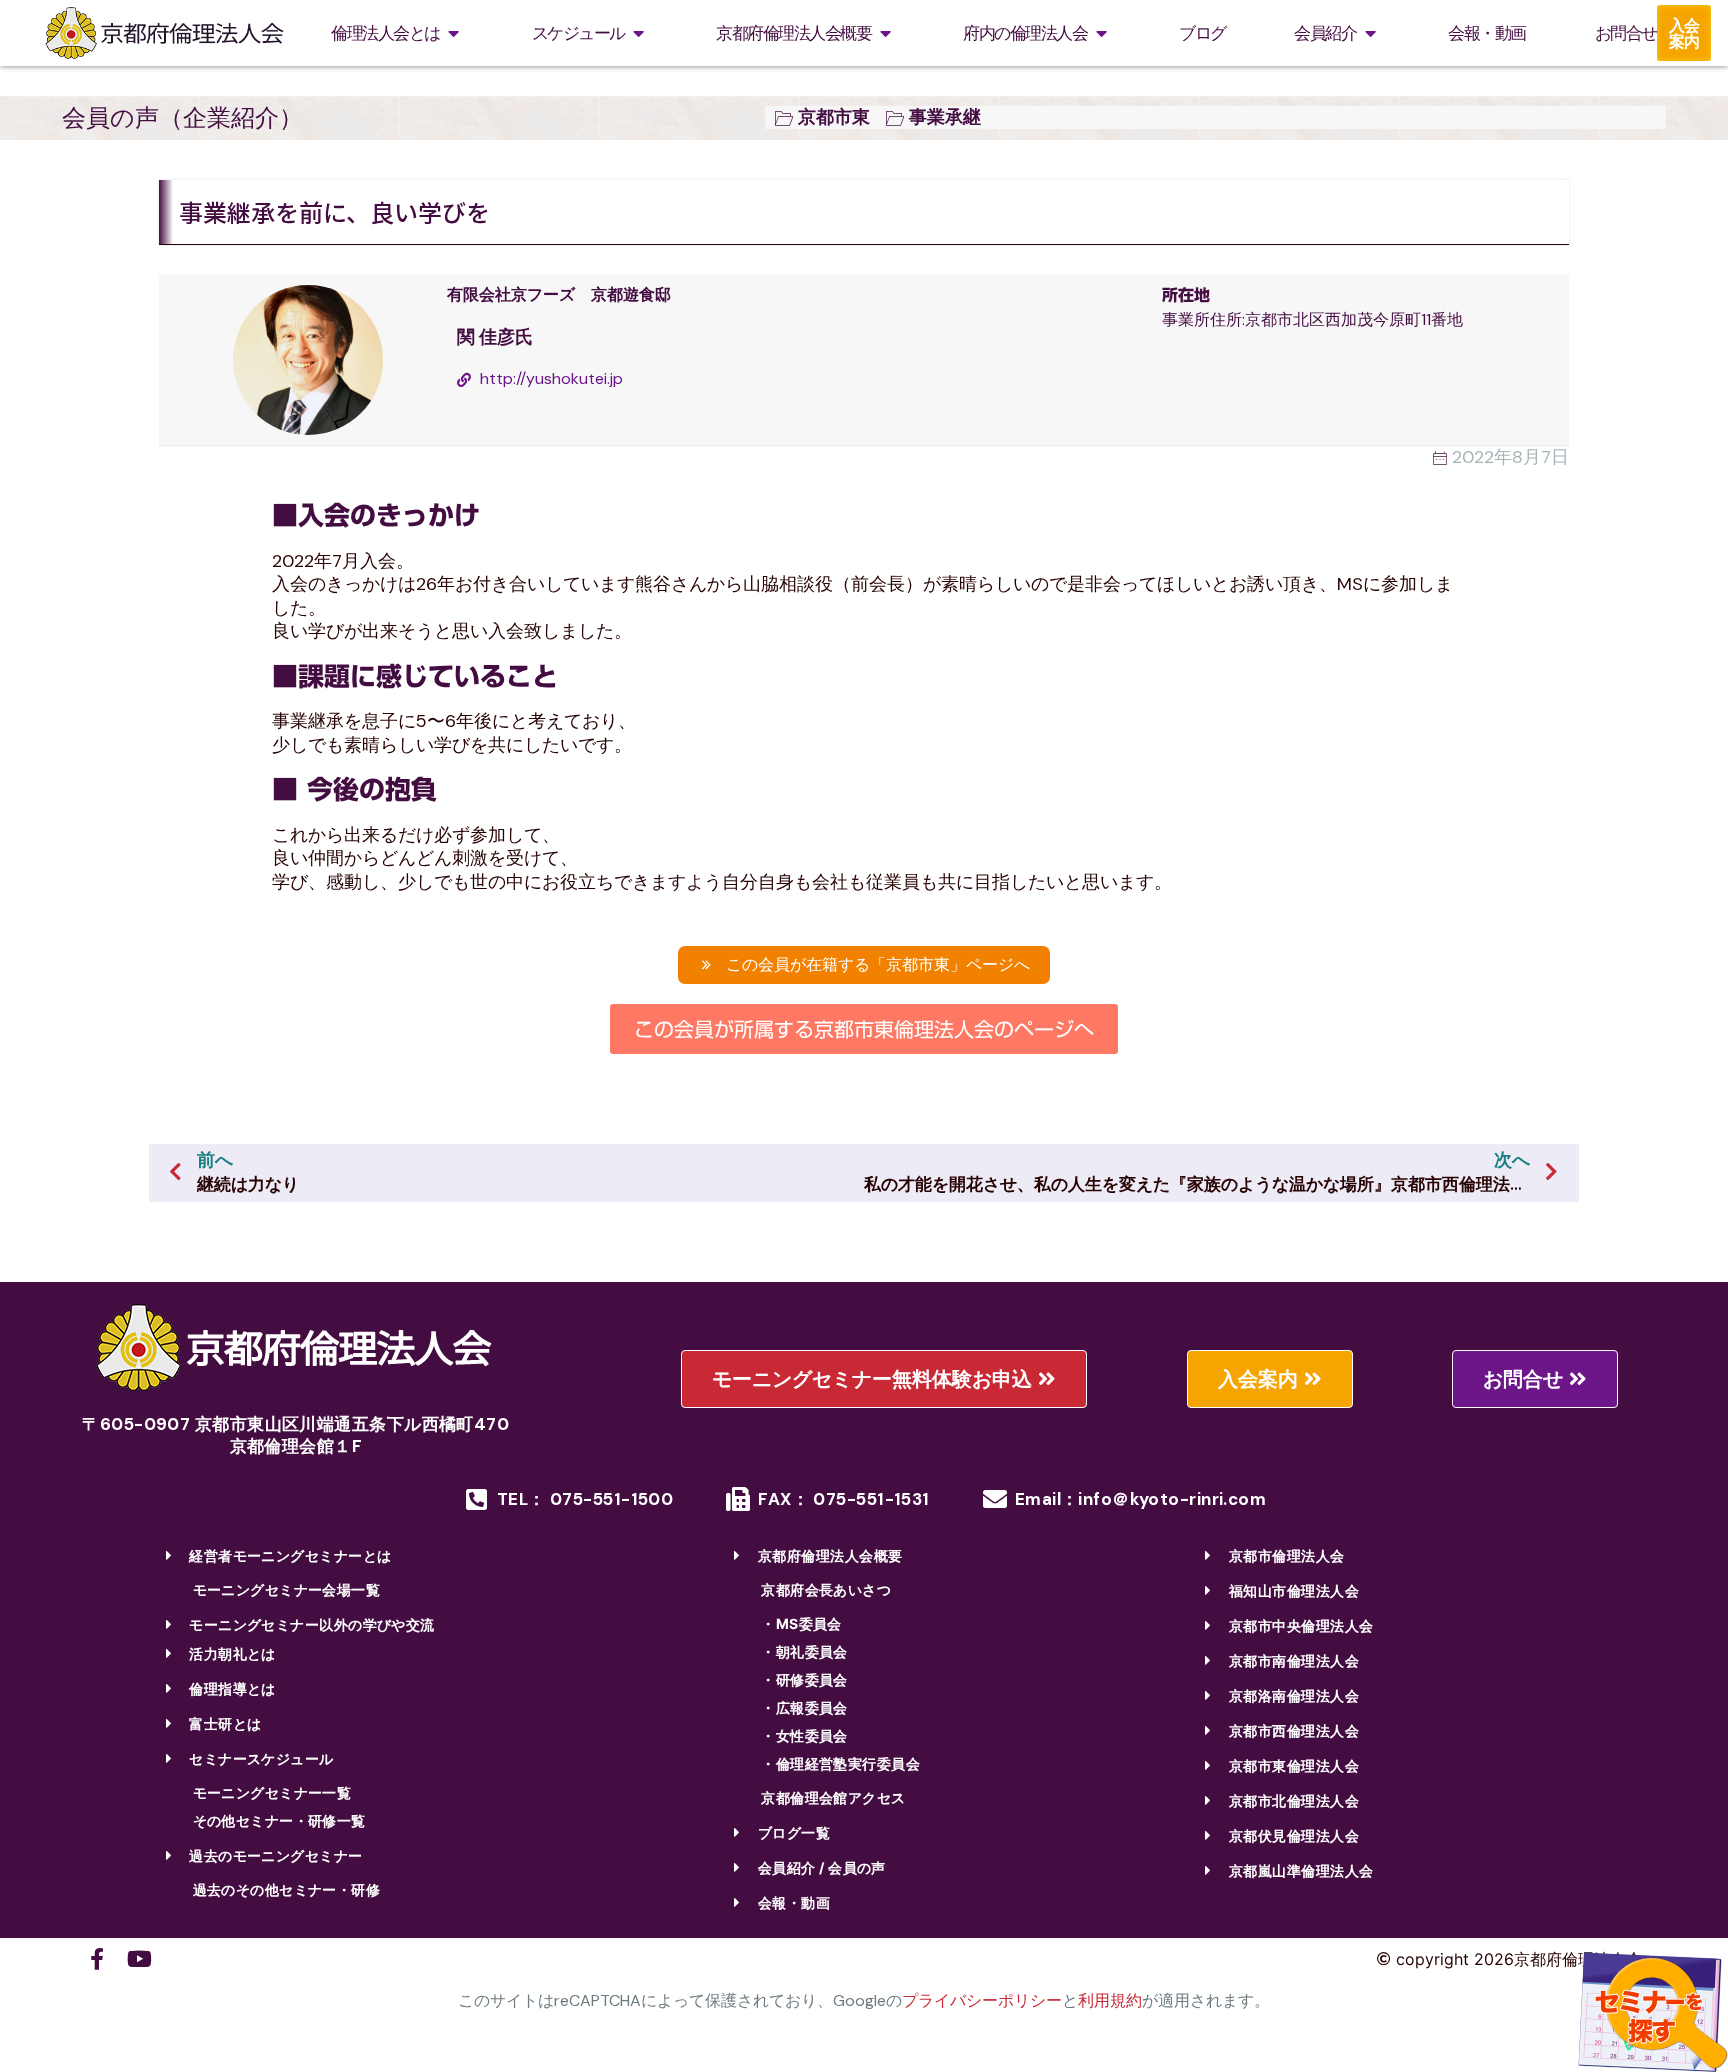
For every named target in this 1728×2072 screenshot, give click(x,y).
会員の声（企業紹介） (182, 117)
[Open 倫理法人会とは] (454, 33)
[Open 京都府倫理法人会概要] (885, 33)
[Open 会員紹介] (1370, 33)
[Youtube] (139, 1959)
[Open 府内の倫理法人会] (1101, 33)
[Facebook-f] (97, 1959)
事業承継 (945, 117)
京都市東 (834, 117)
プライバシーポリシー (982, 2000)
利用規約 (1110, 2000)
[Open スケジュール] (639, 33)
